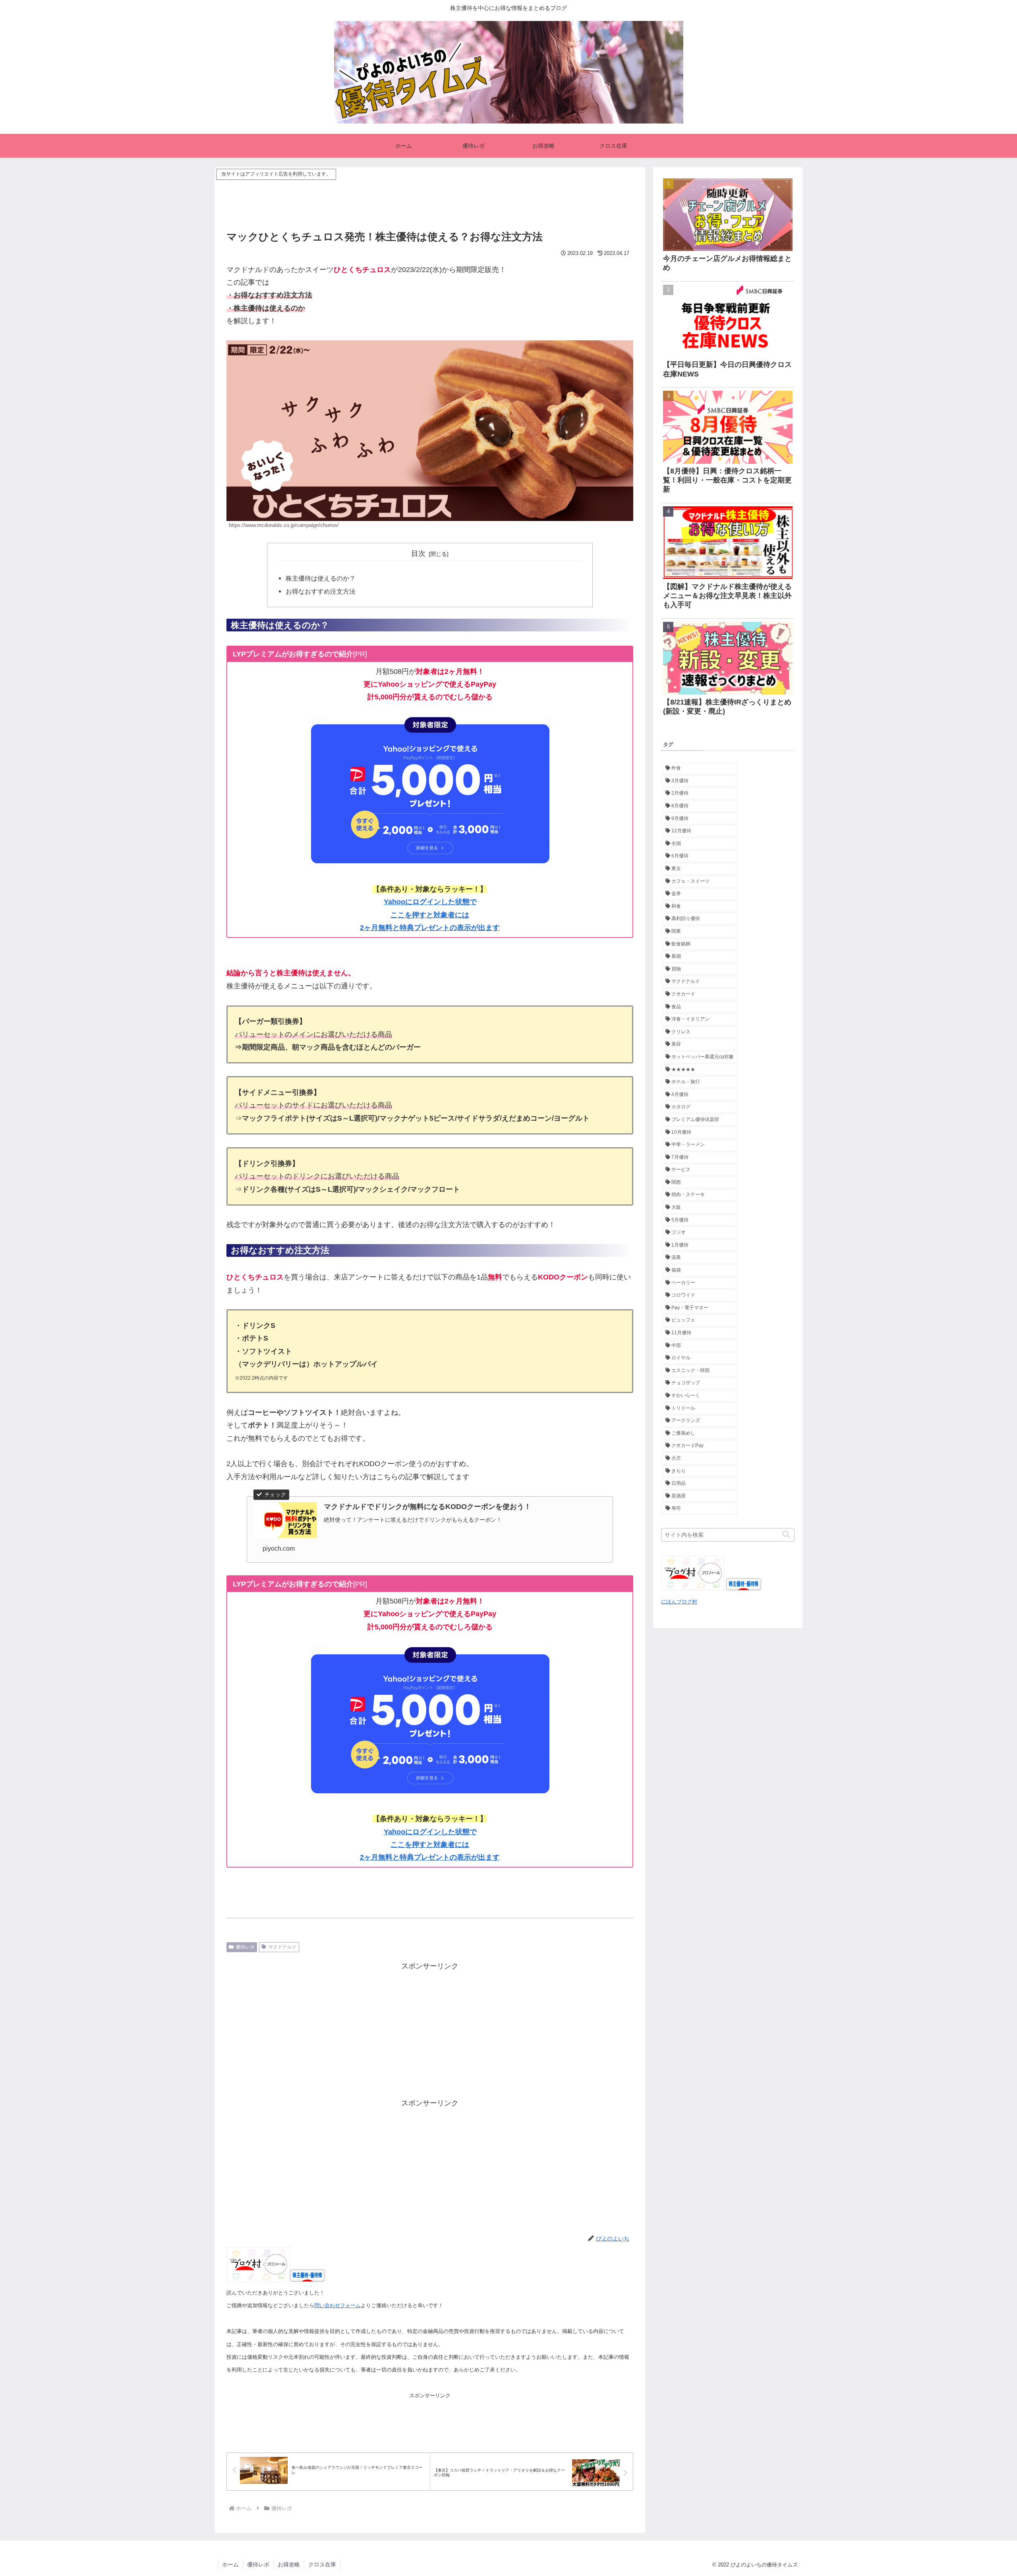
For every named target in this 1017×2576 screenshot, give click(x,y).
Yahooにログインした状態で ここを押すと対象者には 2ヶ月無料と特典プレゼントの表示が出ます (430, 915)
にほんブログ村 (679, 1602)
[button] (786, 1535)
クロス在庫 (322, 2564)
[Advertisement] (430, 200)
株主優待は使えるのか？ (321, 578)
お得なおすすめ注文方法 (321, 591)
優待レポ (245, 1947)
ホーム (230, 2564)
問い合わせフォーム (337, 2305)
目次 (418, 554)
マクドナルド (282, 1947)
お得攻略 (289, 2564)
